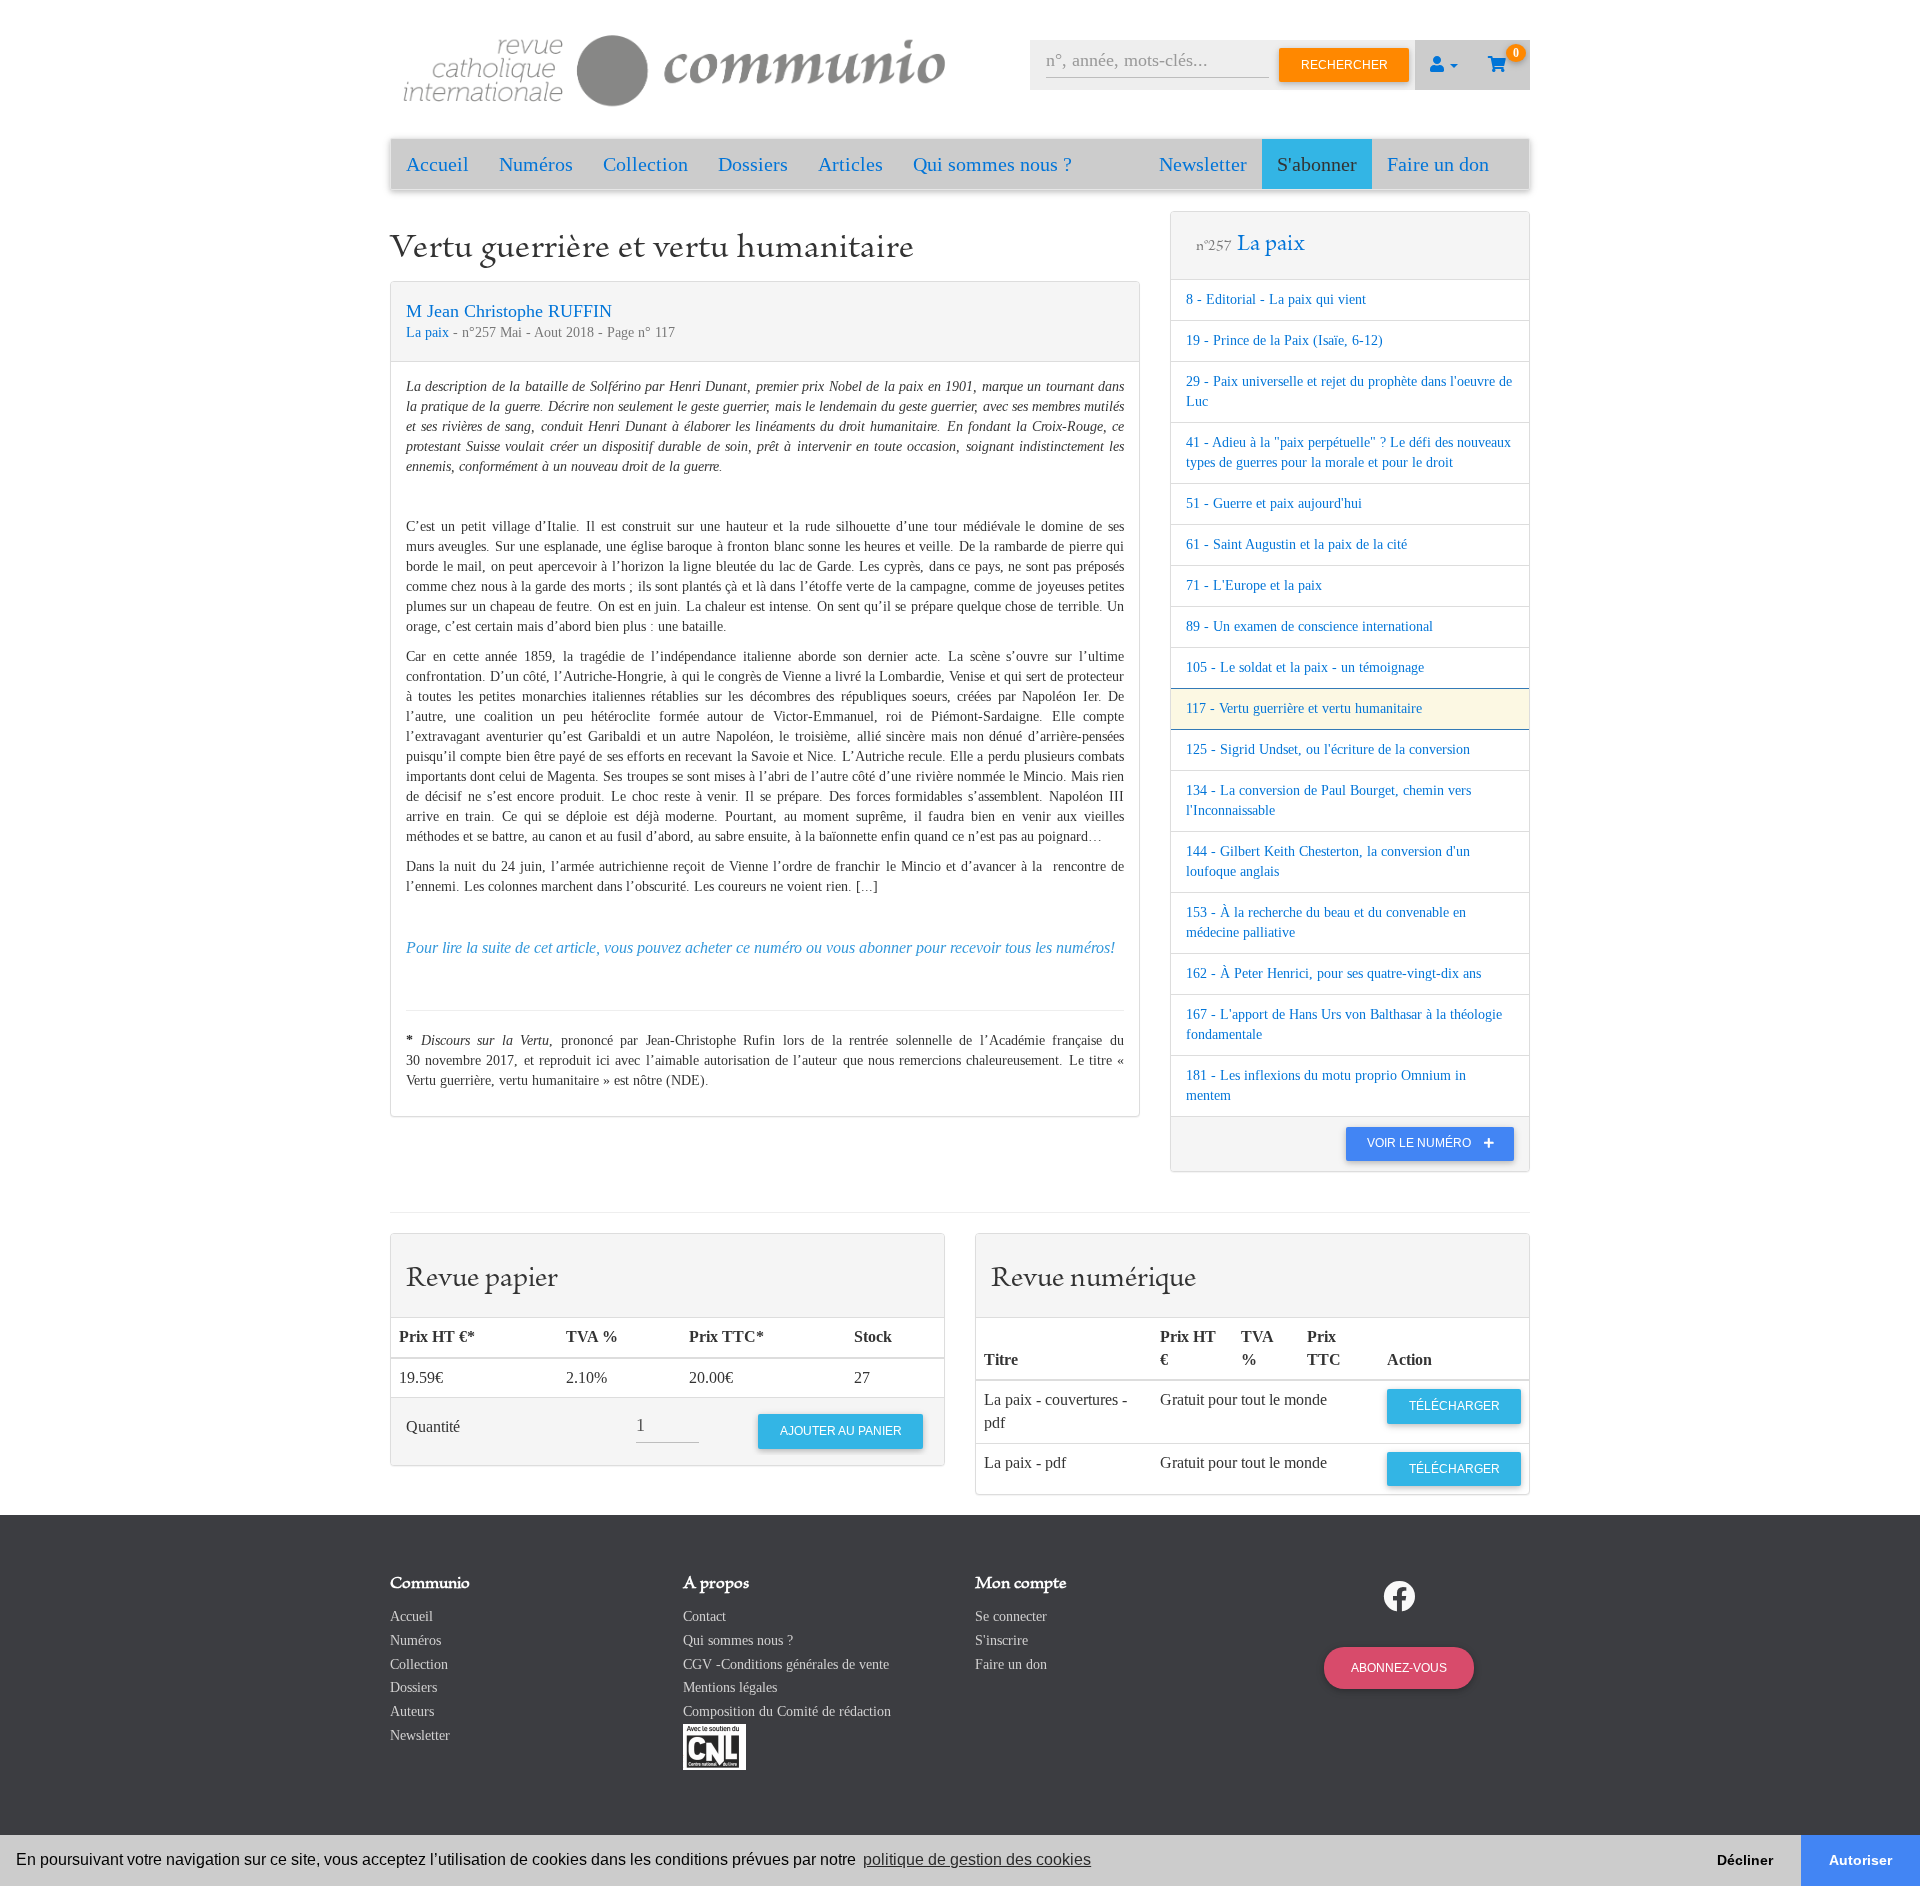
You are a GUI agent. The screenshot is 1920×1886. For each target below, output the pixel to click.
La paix (429, 332)
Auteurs (412, 1711)
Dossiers (753, 164)
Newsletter (1203, 164)
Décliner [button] (1745, 1860)
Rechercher (1344, 65)
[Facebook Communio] (1399, 1597)
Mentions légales (730, 1687)
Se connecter (1011, 1616)
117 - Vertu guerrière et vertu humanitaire (1304, 708)
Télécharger (1454, 1406)
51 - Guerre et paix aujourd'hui (1274, 503)
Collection (645, 164)
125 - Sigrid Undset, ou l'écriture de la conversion (1328, 749)
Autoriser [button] (1860, 1860)
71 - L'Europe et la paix (1254, 585)
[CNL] (714, 1745)
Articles (850, 164)
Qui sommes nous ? (992, 164)
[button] (1444, 65)
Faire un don (1438, 164)
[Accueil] (675, 67)
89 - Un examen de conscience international (1309, 626)
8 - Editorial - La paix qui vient (1276, 299)
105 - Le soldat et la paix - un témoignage (1305, 667)
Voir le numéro (1420, 1143)
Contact (704, 1616)
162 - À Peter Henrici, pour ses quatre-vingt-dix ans (1333, 973)
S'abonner (1317, 164)
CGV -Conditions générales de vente (786, 1664)
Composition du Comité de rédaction (787, 1711)
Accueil (437, 164)
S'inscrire (1001, 1640)
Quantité (433, 1426)
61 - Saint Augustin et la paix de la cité (1296, 544)
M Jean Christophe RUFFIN (509, 311)
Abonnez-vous (1399, 1668)
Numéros (536, 164)
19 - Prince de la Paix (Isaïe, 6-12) (1284, 340)
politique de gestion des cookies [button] (977, 1859)
